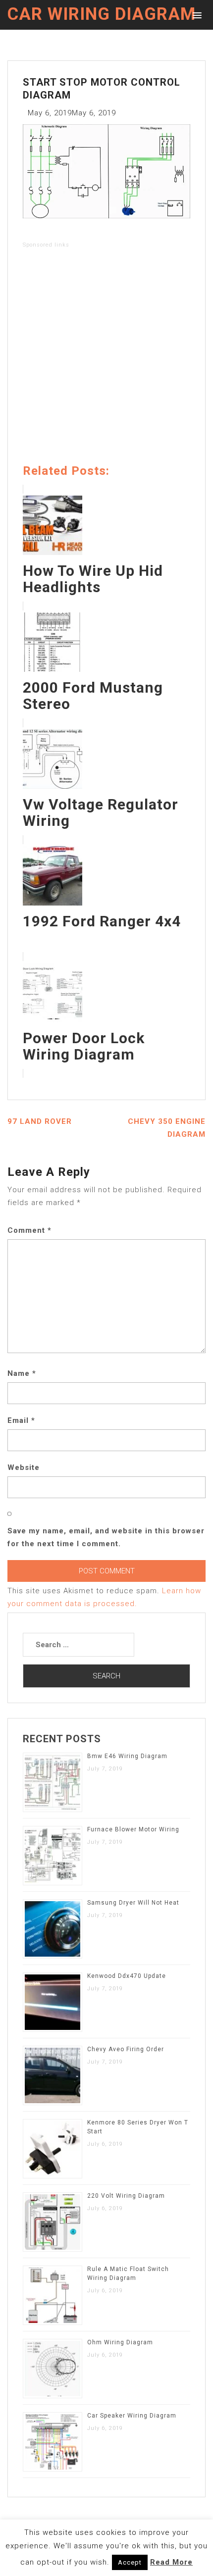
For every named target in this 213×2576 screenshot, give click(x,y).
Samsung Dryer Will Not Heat (133, 1903)
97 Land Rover (40, 1121)
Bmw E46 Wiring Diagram (127, 1756)
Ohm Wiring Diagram (120, 2342)
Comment (29, 1230)
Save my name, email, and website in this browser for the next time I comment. (106, 1537)
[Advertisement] (106, 358)
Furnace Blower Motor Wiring (133, 1829)
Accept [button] (130, 2562)
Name (22, 1373)
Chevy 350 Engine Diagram (167, 1128)
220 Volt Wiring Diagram (126, 2196)
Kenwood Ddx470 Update (127, 1976)
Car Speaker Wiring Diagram (132, 2416)
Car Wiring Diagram (102, 14)
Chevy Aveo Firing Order (126, 2049)
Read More (171, 2562)
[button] (195, 15)
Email (21, 1420)
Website (24, 1467)
